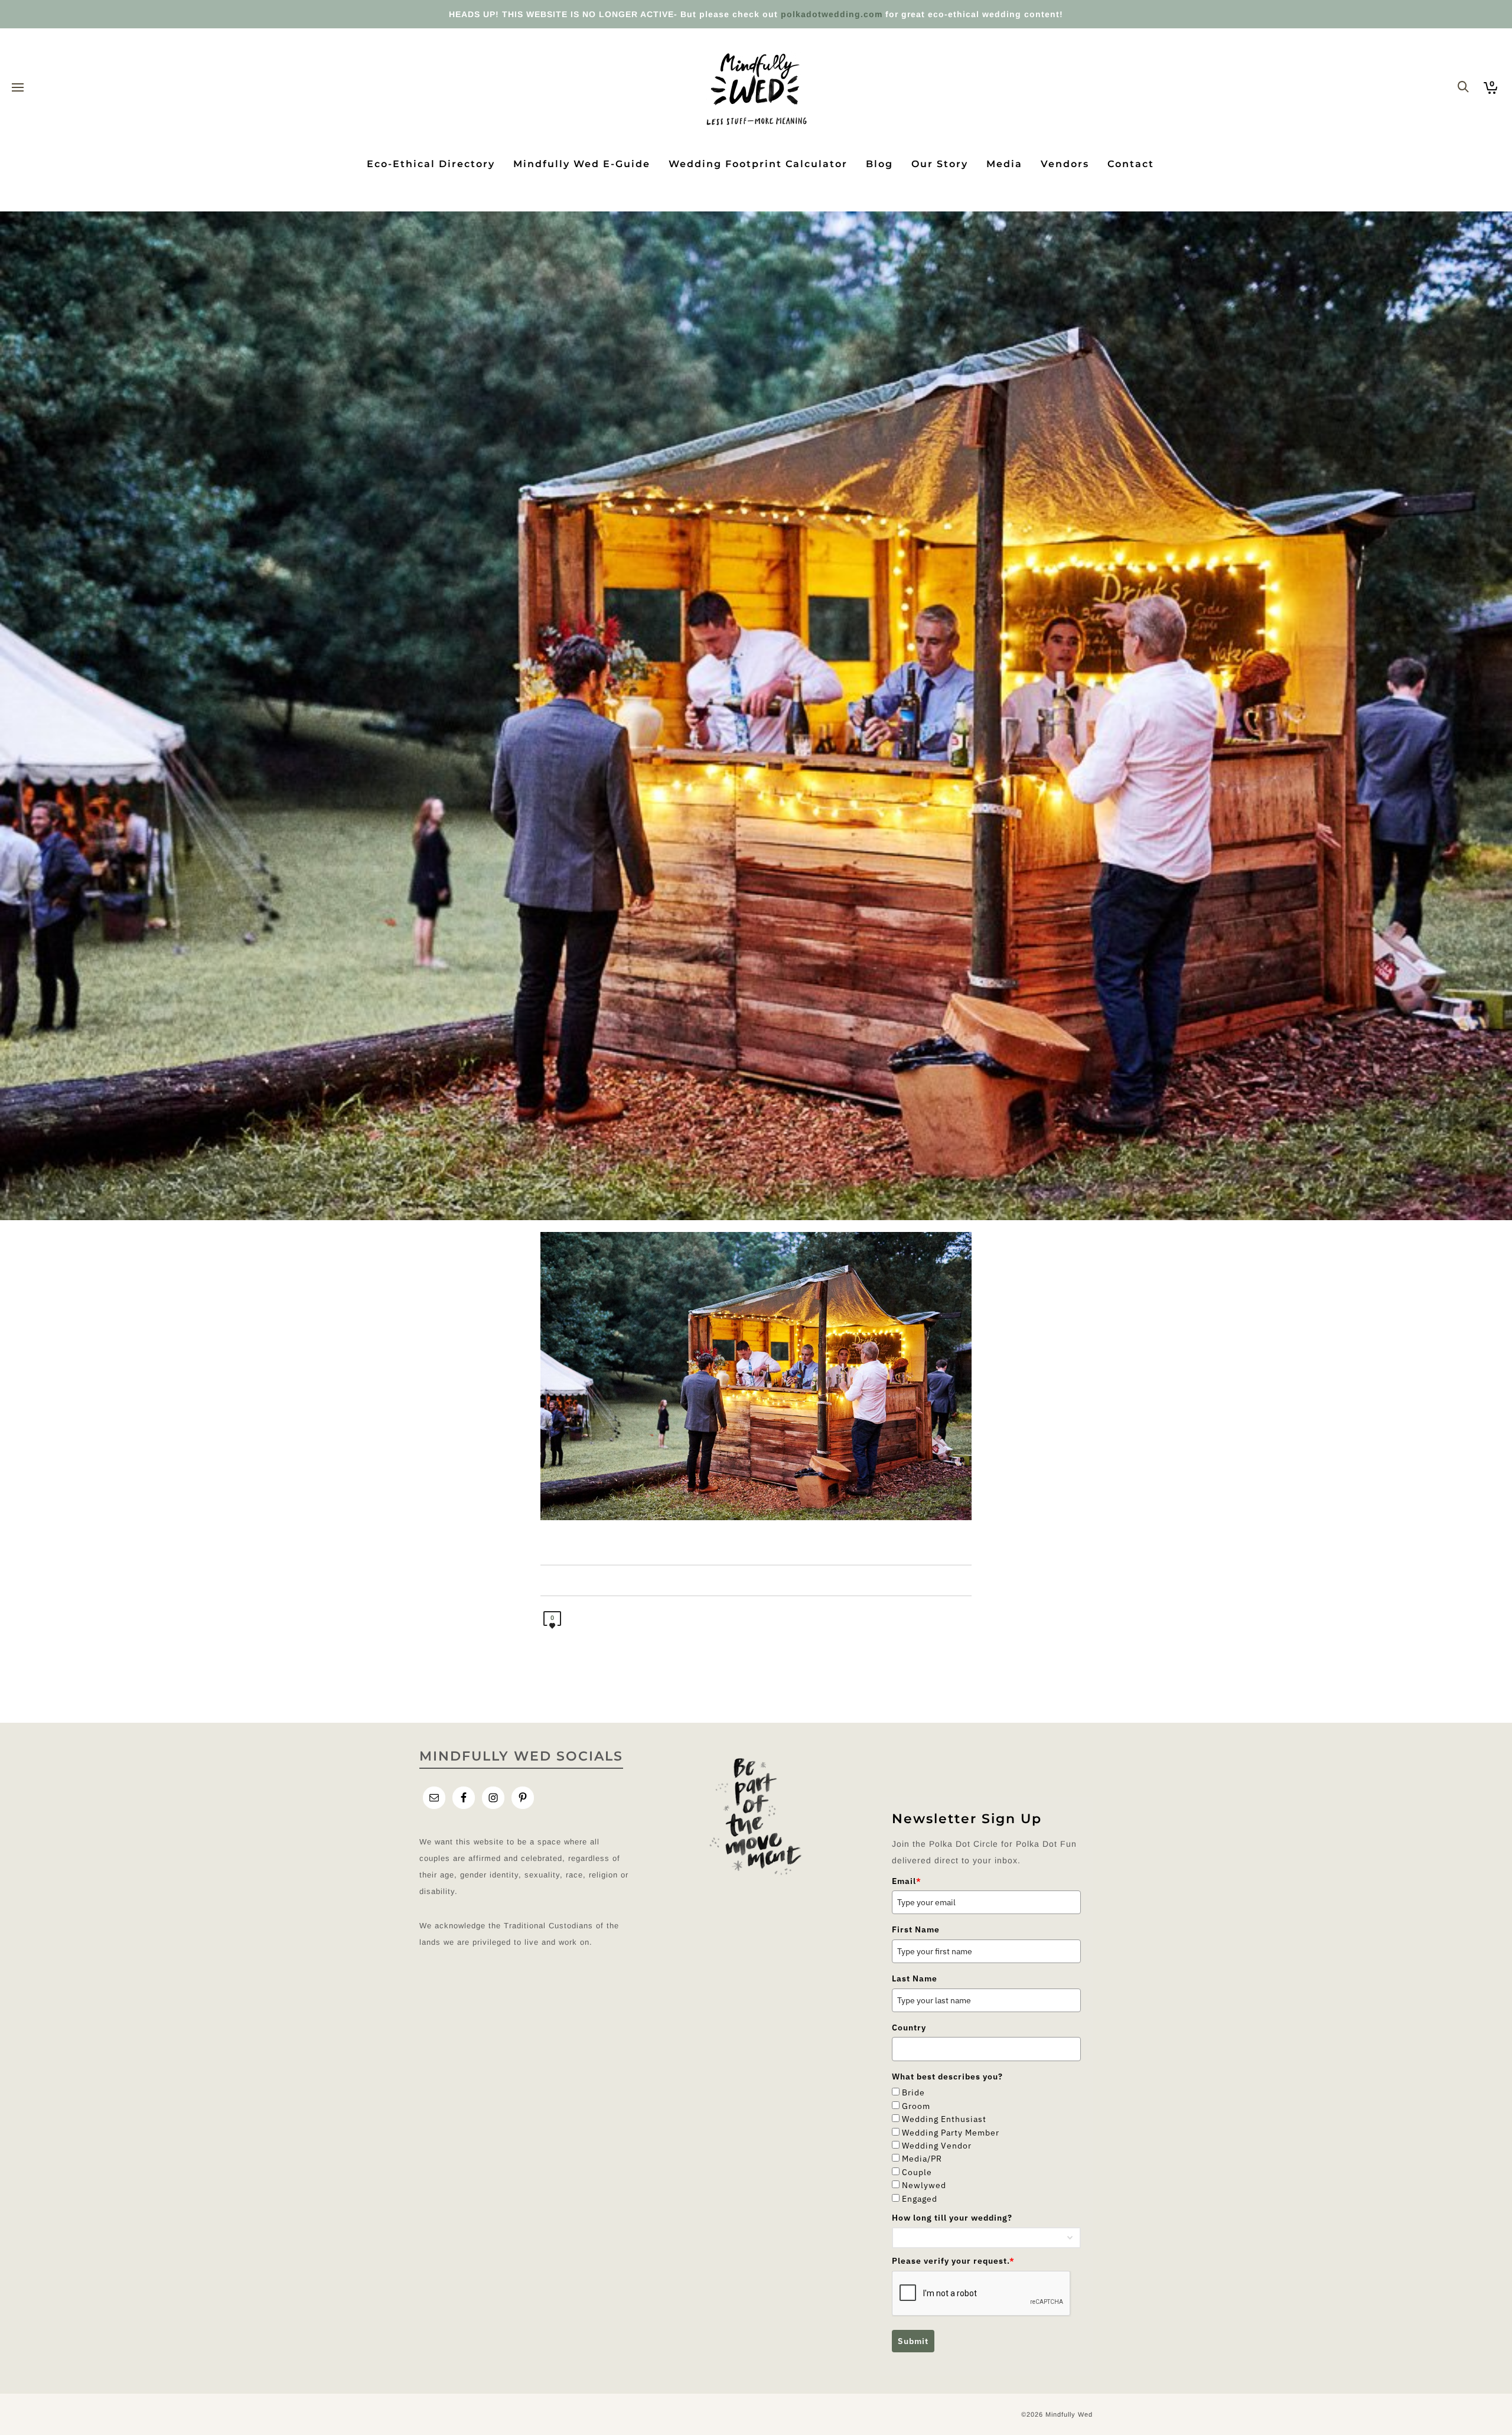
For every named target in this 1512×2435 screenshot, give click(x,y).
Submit (913, 2341)
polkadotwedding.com (832, 14)
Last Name (915, 1978)
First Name (916, 1929)
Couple (917, 2172)
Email (907, 1881)
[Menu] (18, 88)
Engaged (920, 2199)
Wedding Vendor (937, 2146)
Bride (913, 2092)
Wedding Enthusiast (944, 2119)
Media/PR (922, 2159)
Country (909, 2027)
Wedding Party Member (951, 2133)
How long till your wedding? (952, 2218)
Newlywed (924, 2185)
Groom (916, 2106)
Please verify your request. (953, 2261)
